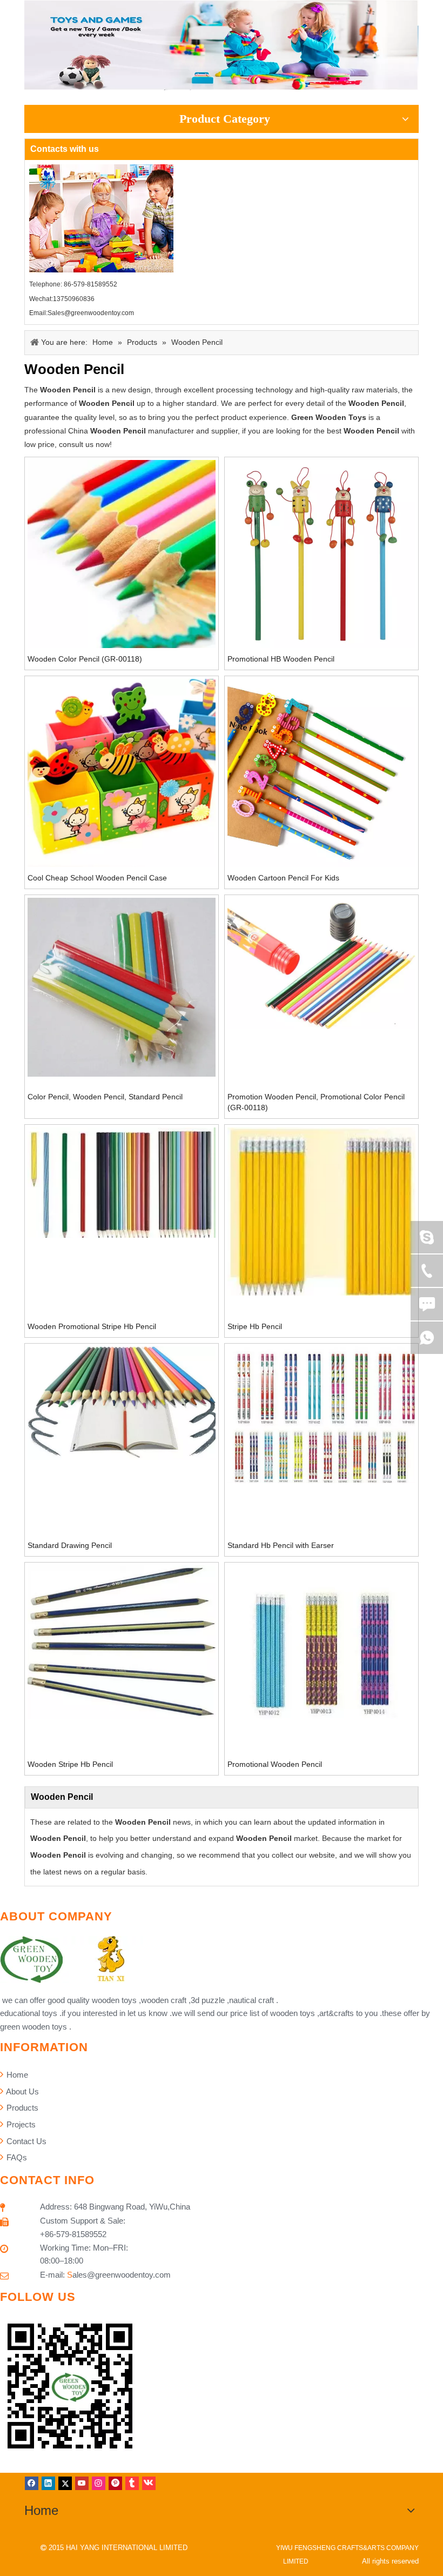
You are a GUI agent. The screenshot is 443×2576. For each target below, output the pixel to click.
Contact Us (25, 2141)
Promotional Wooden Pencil (275, 1764)
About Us (22, 2091)
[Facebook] (32, 2483)
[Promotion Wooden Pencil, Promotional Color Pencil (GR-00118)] (321, 963)
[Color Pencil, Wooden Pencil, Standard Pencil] (122, 986)
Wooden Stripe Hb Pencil (70, 1764)
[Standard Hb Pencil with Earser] (321, 1414)
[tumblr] (132, 2483)
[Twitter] (65, 2483)
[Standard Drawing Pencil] (122, 1403)
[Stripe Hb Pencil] (321, 1211)
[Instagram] (99, 2483)
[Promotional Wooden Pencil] (321, 1647)
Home (16, 2075)
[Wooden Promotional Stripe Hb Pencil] (122, 1182)
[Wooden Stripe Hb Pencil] (122, 1641)
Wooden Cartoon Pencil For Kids (283, 878)
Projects (20, 2124)
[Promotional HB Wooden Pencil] (321, 553)
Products (21, 2108)
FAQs (16, 2157)
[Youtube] (82, 2483)
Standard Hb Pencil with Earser (281, 1545)
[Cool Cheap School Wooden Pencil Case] (122, 772)
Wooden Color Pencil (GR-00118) (85, 659)
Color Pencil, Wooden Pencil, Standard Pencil (105, 1097)
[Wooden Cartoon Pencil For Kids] (321, 772)
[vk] (149, 2483)
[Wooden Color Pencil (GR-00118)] (122, 555)
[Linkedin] (48, 2483)
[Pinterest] (115, 2483)
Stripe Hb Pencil (255, 1326)
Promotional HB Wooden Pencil (281, 659)
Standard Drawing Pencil (70, 1545)
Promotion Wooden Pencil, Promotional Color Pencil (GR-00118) (316, 1102)
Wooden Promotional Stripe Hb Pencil (92, 1326)
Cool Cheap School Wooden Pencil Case (97, 878)
